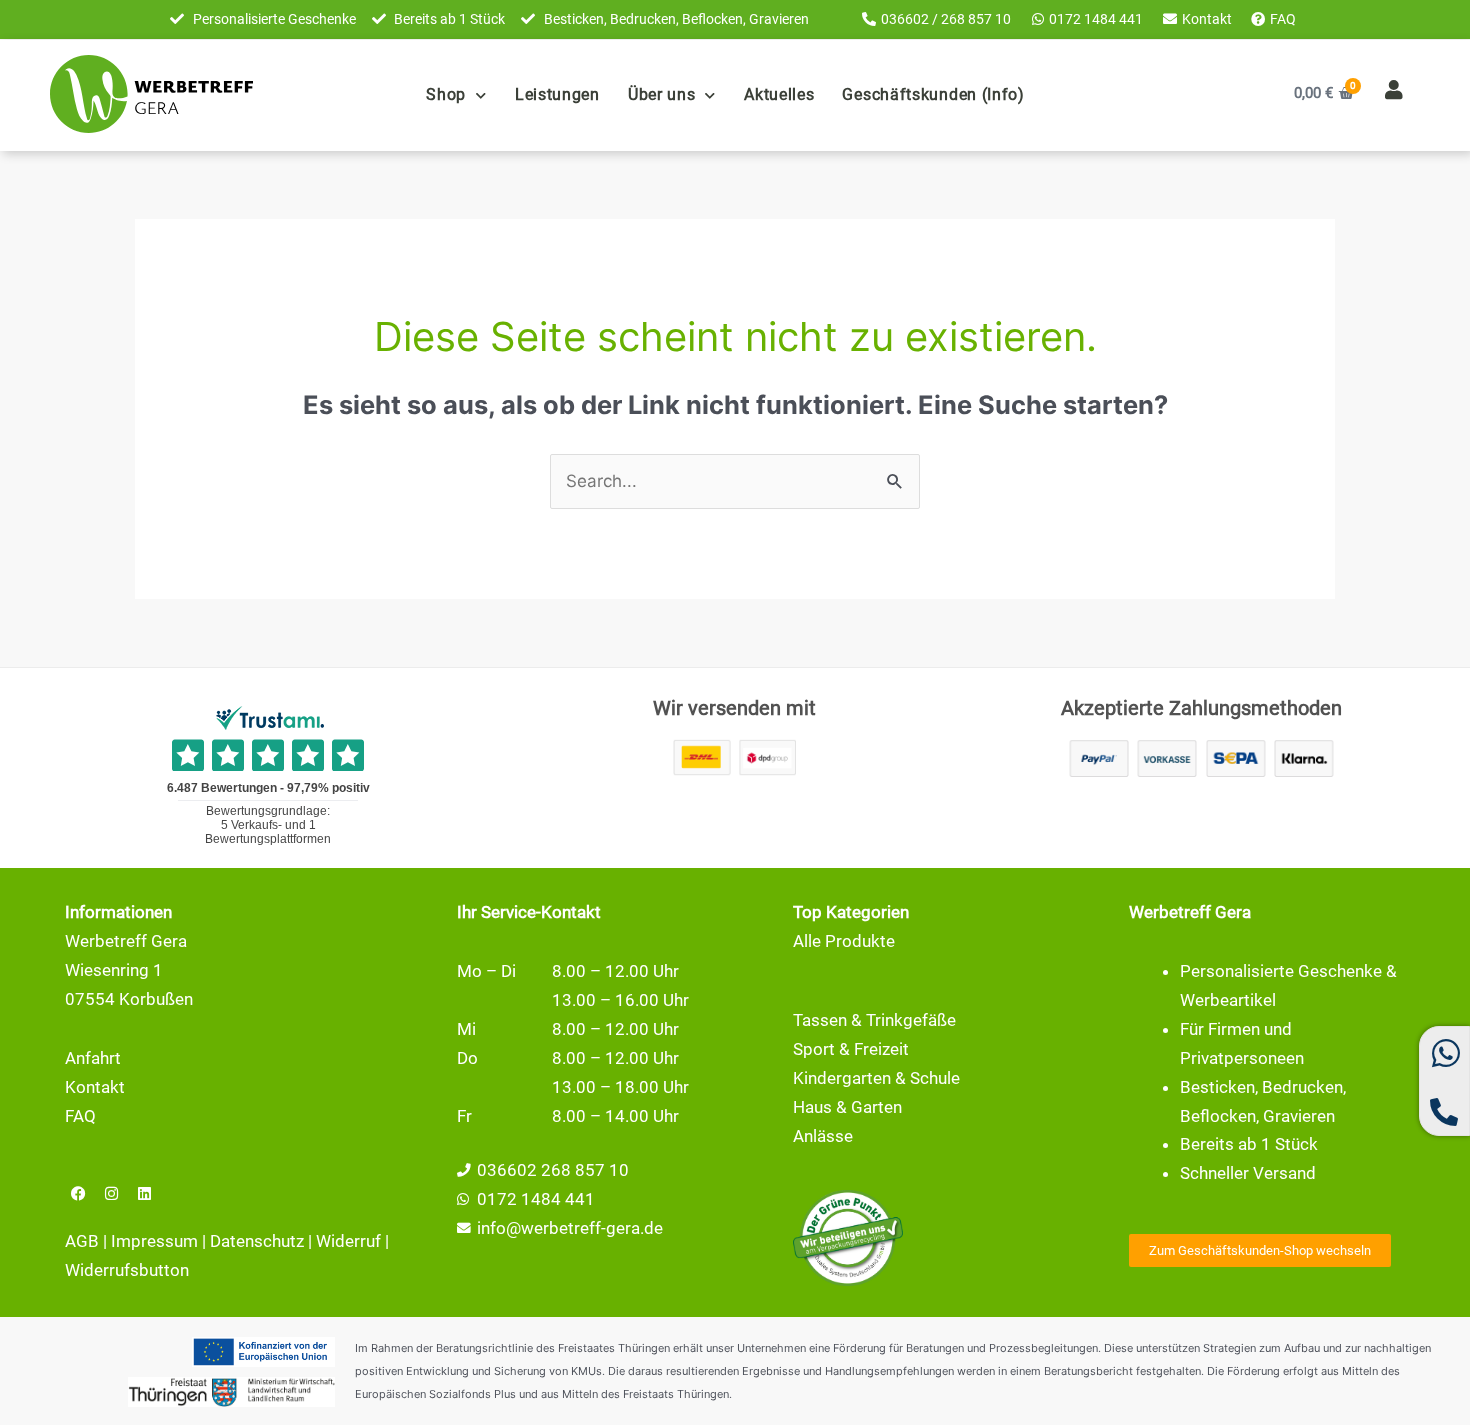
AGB (82, 1241)
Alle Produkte (844, 941)
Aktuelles (779, 94)
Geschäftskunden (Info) (933, 94)
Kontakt (95, 1087)
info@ (499, 1228)
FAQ (80, 1116)
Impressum (154, 1241)
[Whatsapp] (1446, 1063)
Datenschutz (257, 1241)
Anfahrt (93, 1058)
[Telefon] (1444, 1120)
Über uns (662, 94)
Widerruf (348, 1241)
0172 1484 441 (536, 1199)
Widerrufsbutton (127, 1270)
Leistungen (557, 94)
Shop (446, 94)
